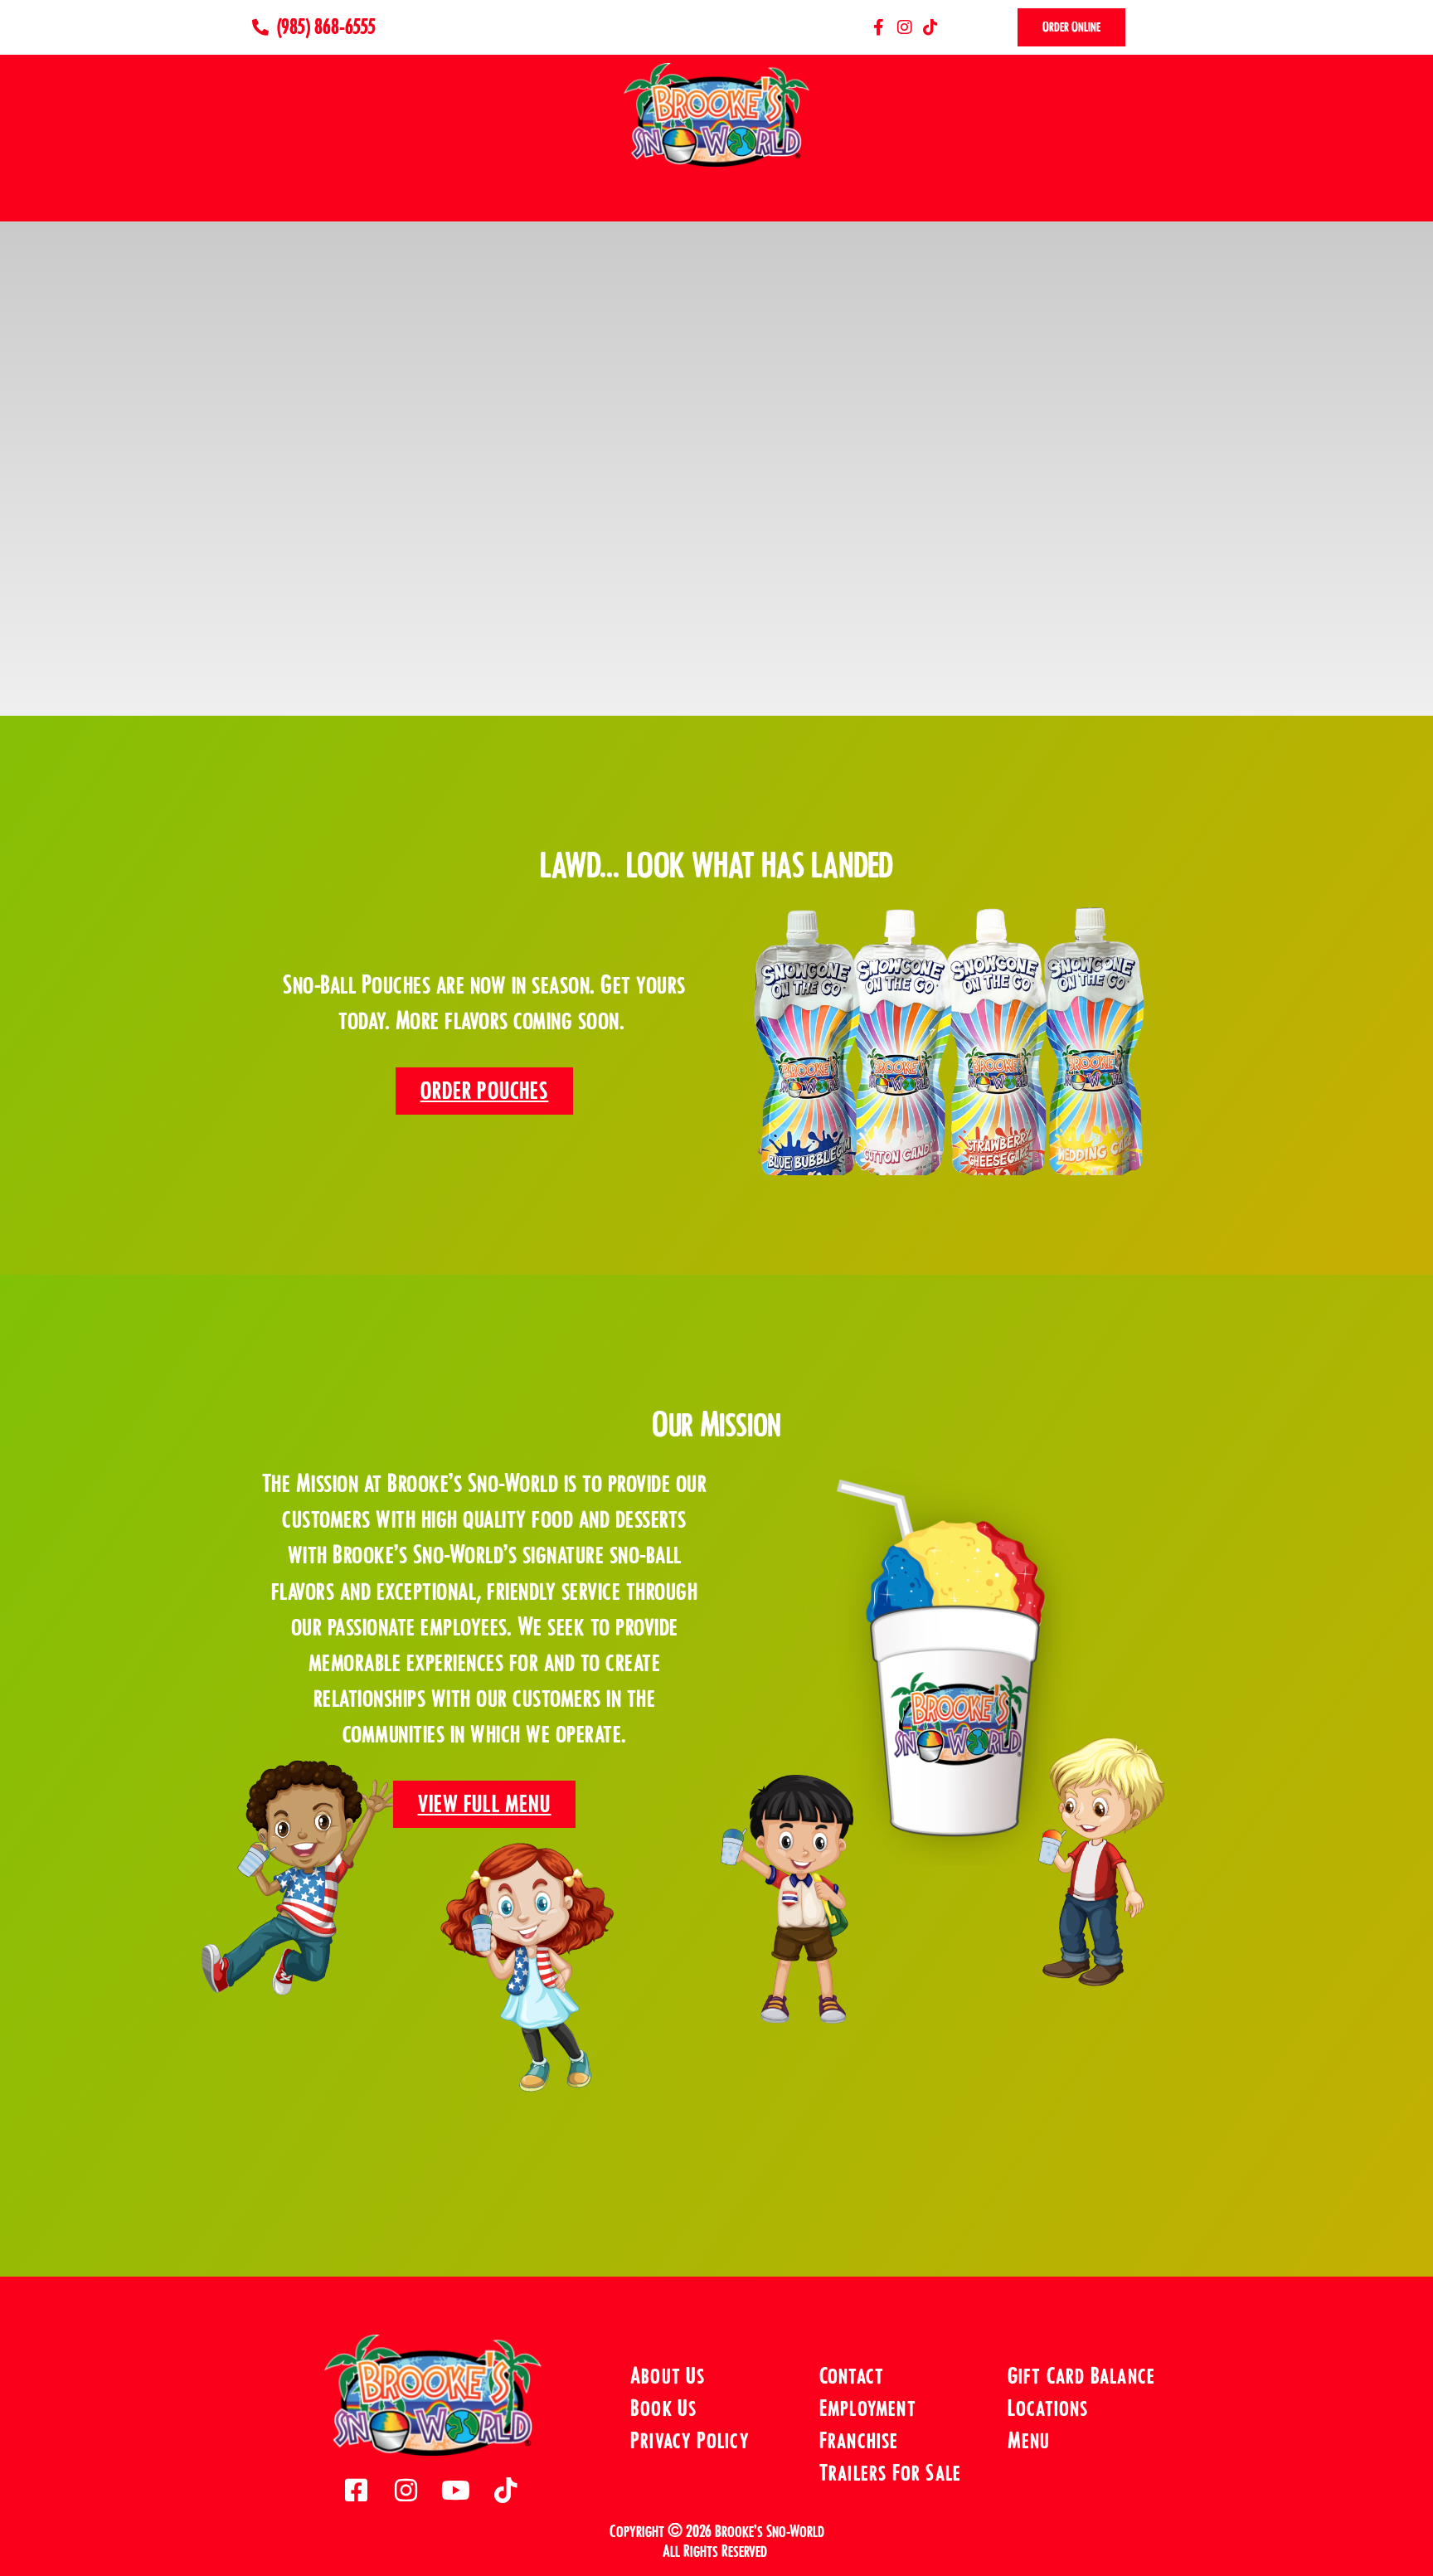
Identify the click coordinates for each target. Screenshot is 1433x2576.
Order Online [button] (1071, 27)
